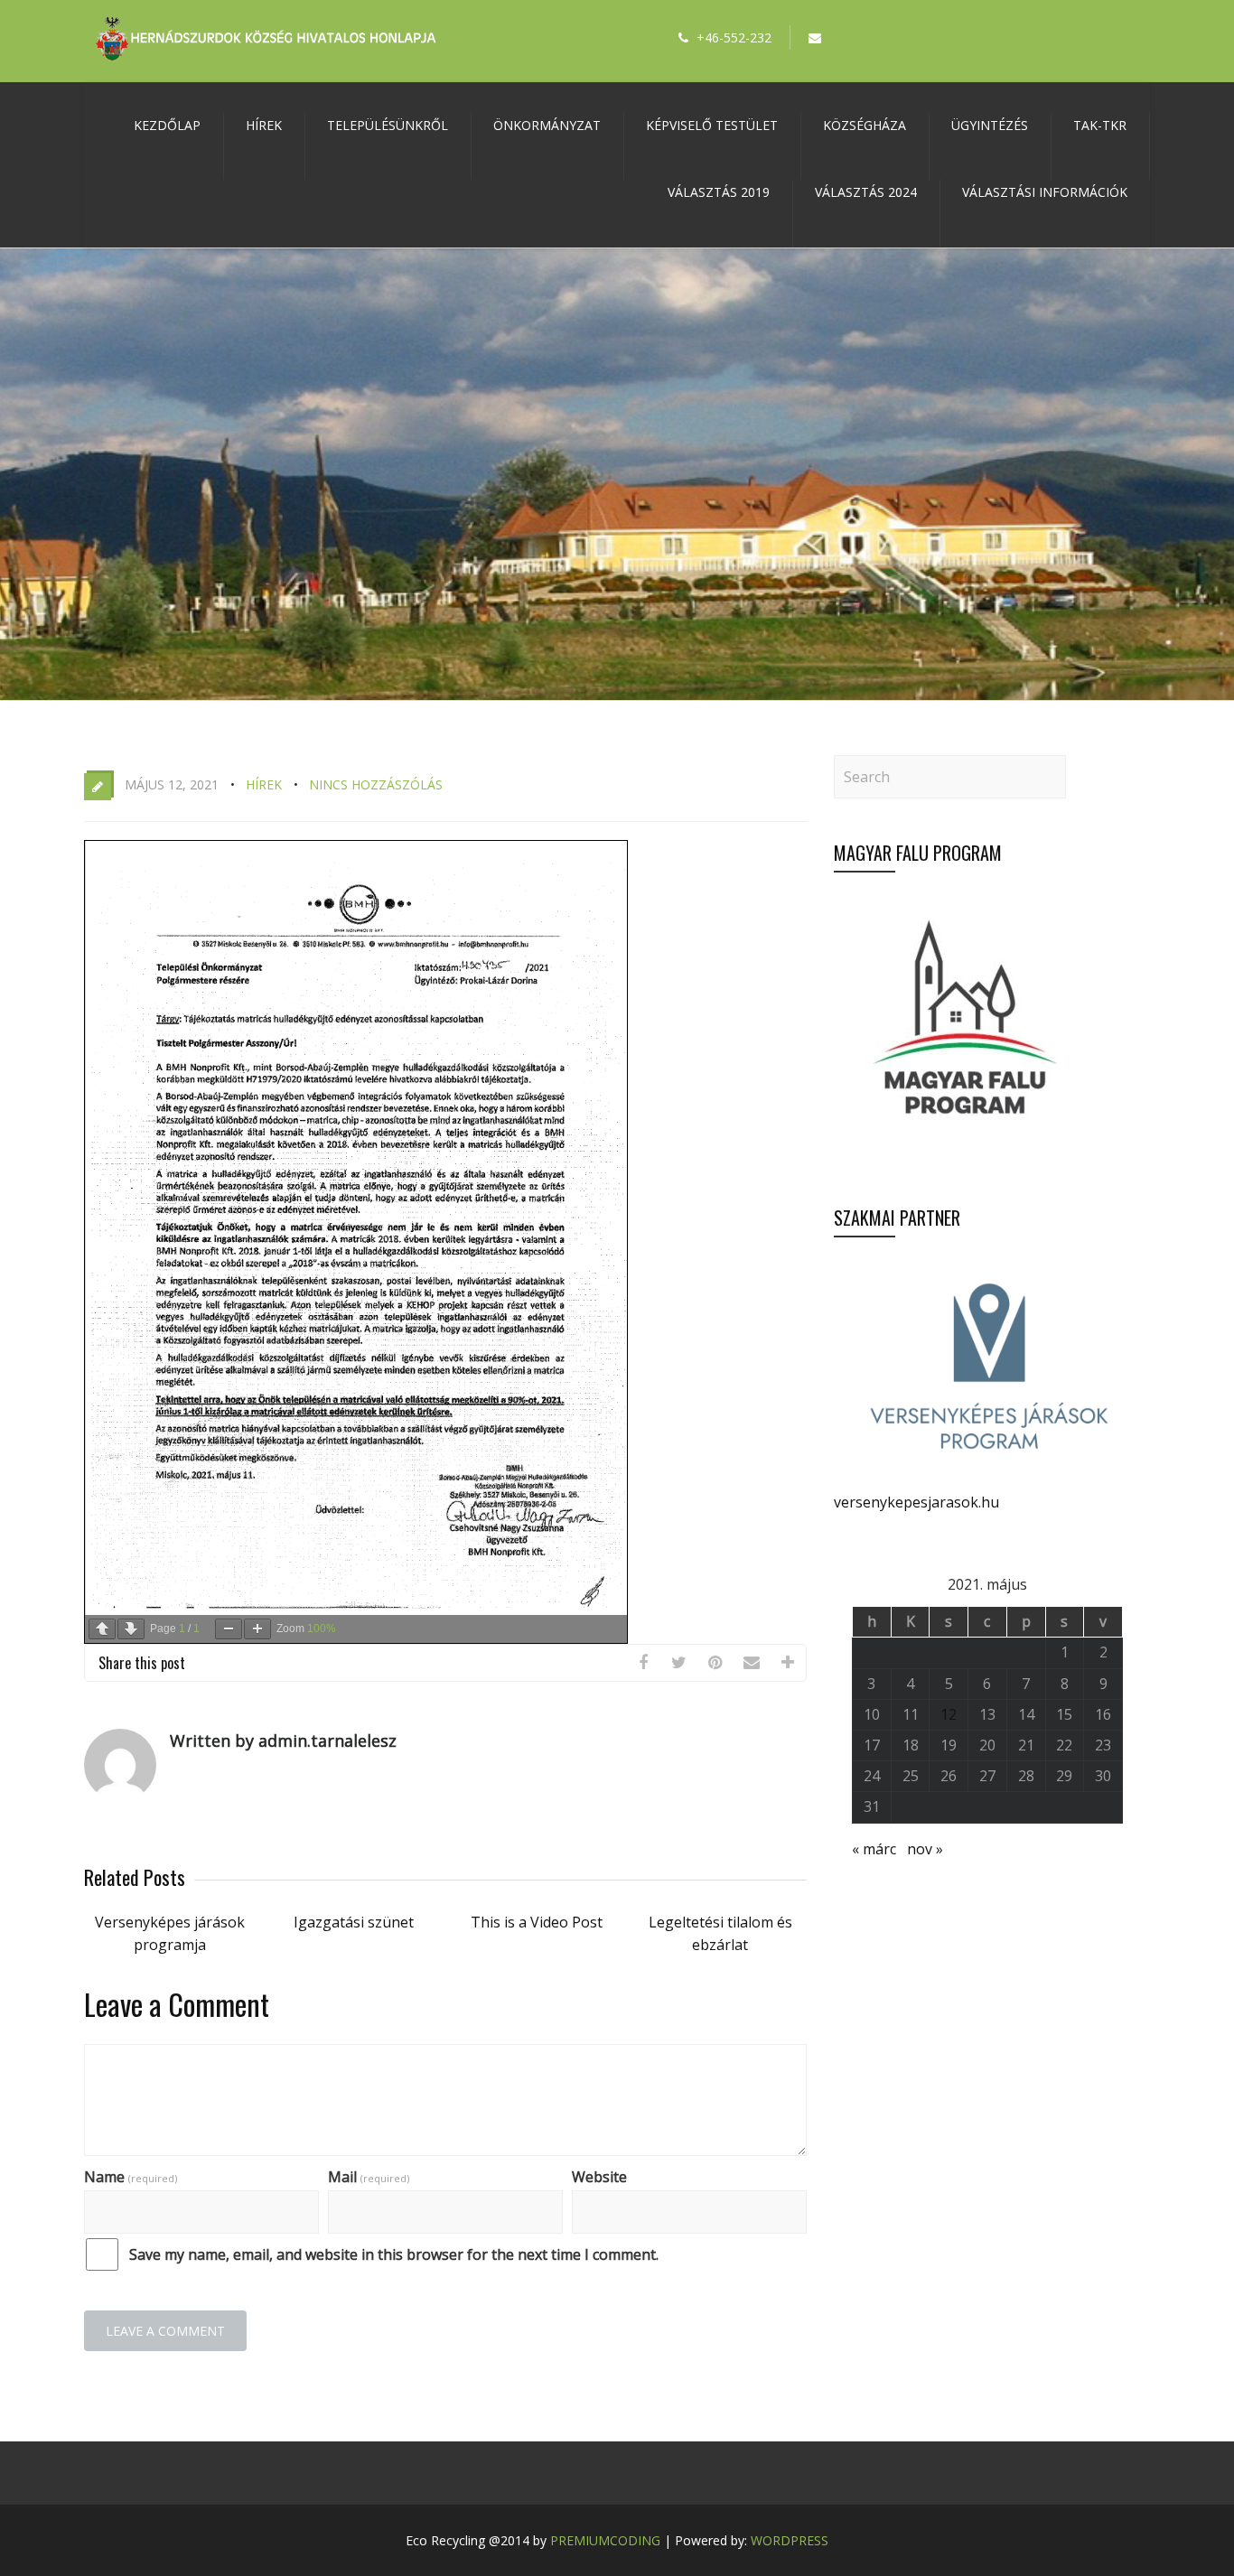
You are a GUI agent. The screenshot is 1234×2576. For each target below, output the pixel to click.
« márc (874, 1849)
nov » (925, 1849)
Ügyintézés (990, 125)
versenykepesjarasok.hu (916, 1502)
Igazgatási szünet (354, 1922)
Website (599, 2177)
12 (949, 1714)
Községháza (865, 125)
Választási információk (1045, 192)
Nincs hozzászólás (376, 784)
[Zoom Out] (229, 1629)
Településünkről (388, 125)
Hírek (264, 125)
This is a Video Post (537, 1922)
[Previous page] (102, 1629)
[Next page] (131, 1629)
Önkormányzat (547, 125)
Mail (369, 2177)
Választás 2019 (719, 192)
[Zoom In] (257, 1629)
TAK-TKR (1100, 125)
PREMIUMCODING (605, 2540)
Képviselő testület (712, 125)
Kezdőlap (167, 125)
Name (131, 2177)
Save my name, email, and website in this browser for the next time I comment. (394, 2254)
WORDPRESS (790, 2540)
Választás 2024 (866, 192)
